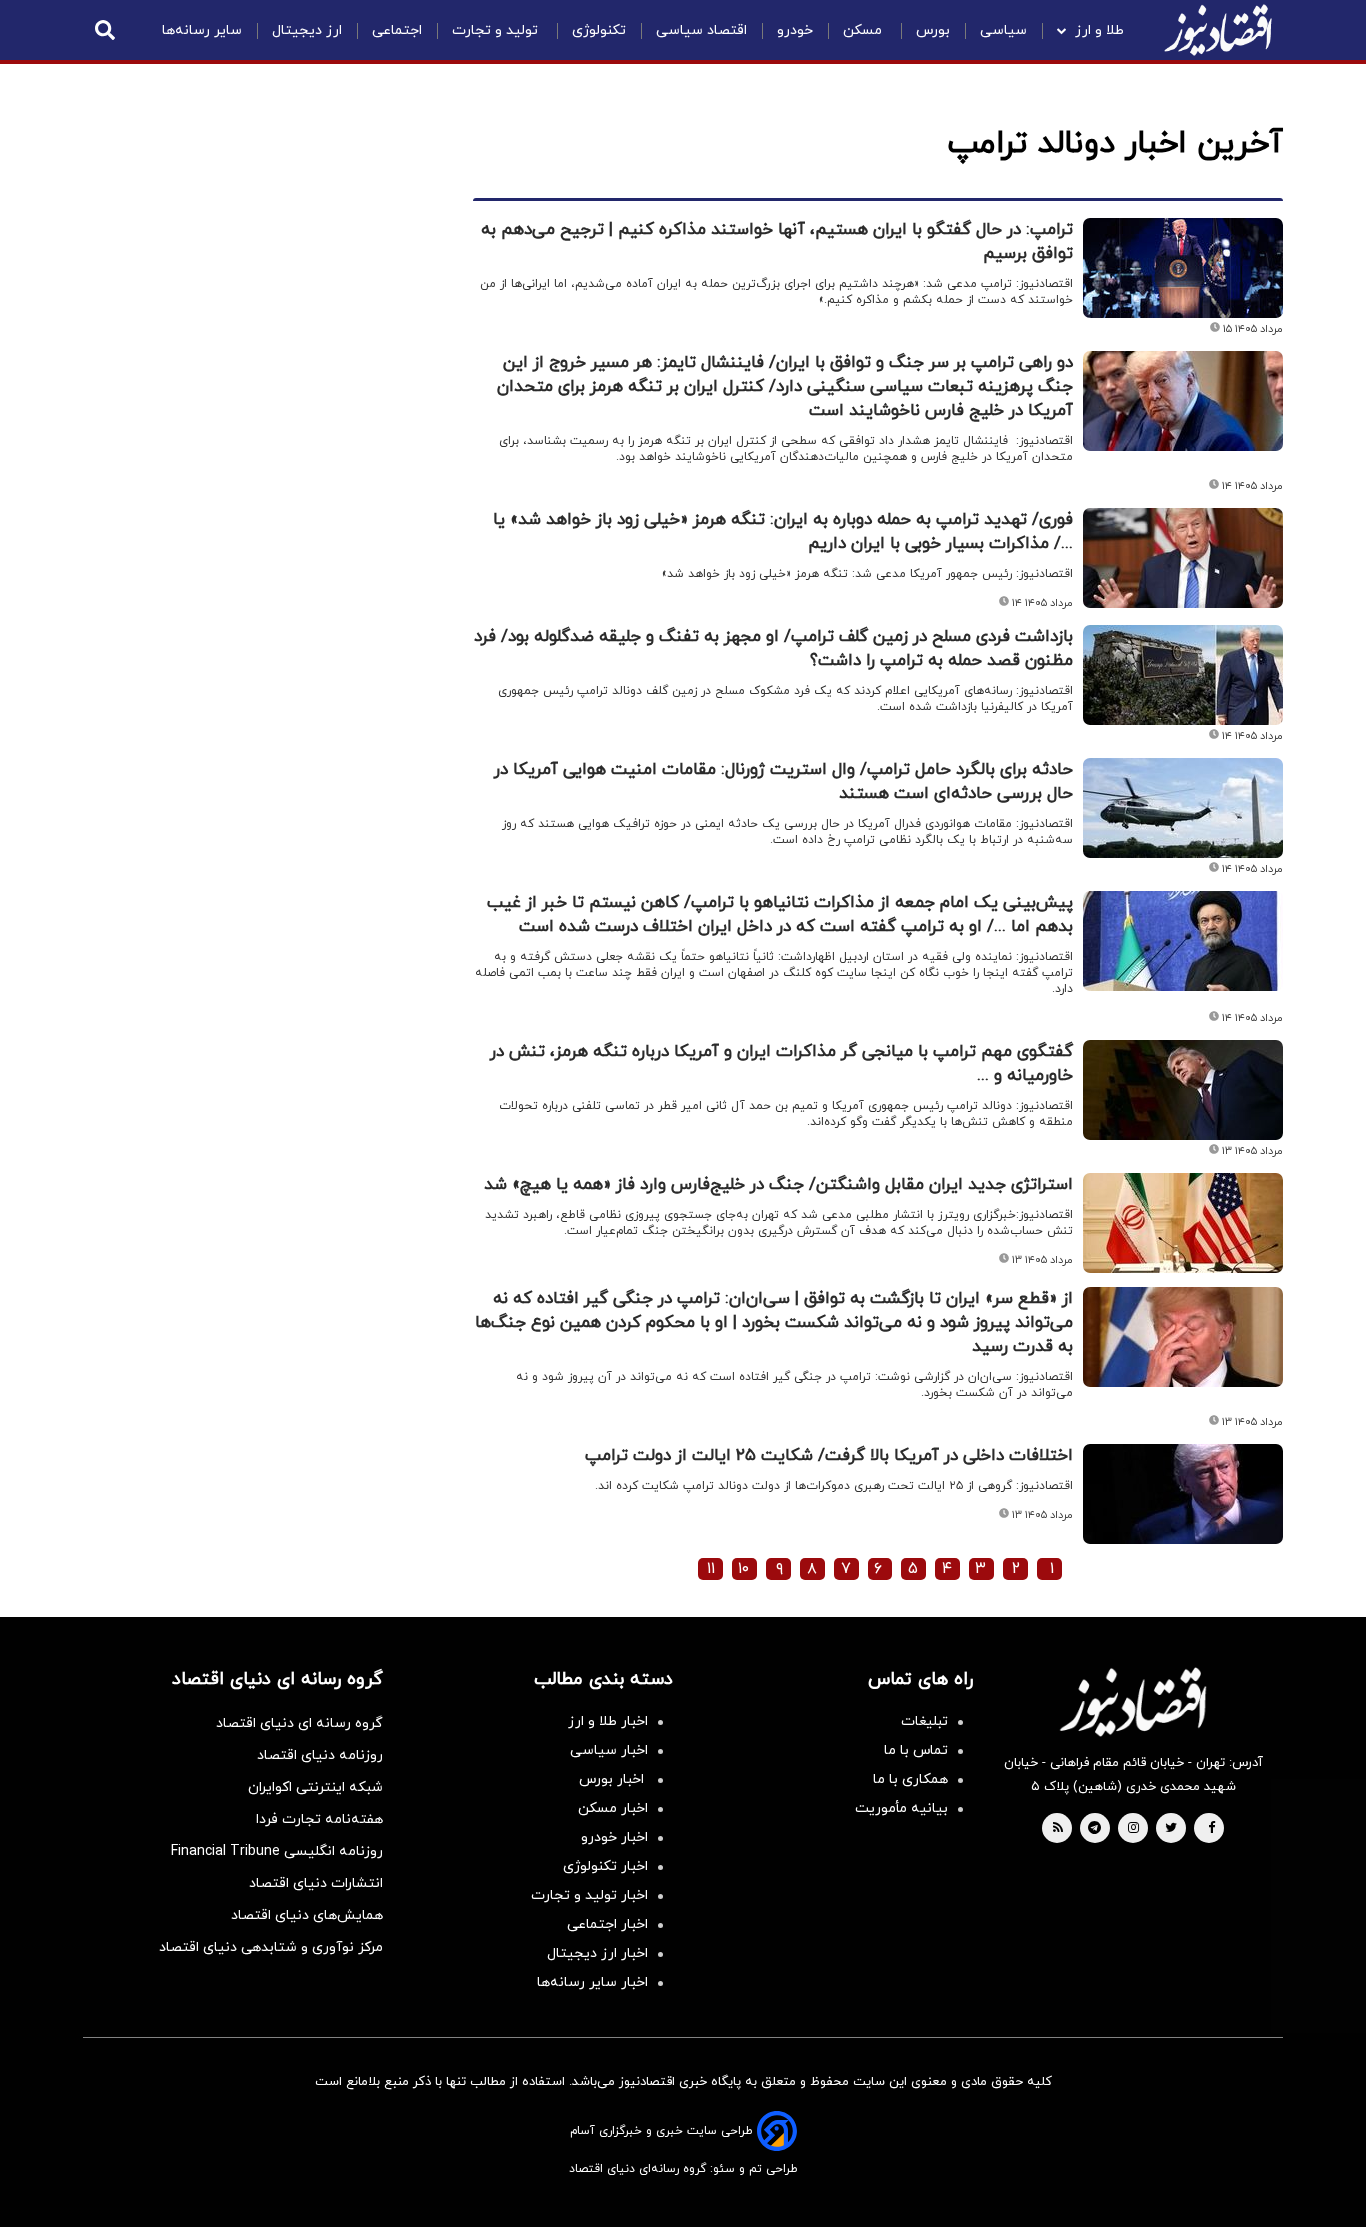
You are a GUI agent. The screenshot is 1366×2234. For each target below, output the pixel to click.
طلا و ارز (1099, 30)
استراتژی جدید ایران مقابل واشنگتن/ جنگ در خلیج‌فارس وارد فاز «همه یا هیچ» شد (778, 1185)
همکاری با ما (910, 1779)
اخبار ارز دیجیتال (597, 1953)
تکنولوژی (599, 30)
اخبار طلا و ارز (608, 1721)
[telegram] (1094, 1829)
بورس (933, 30)
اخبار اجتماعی (607, 1924)
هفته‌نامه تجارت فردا (319, 1819)
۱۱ (711, 1569)
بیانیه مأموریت (901, 1808)
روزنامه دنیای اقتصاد (320, 1755)
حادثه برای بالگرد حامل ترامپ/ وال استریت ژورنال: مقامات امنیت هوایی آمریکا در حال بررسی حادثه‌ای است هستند (783, 782)
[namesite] (1218, 30)
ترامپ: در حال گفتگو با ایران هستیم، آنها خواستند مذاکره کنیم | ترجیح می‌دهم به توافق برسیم (777, 242)
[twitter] (1171, 1829)
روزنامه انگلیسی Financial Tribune (277, 1851)
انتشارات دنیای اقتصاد (316, 1883)
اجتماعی (397, 30)
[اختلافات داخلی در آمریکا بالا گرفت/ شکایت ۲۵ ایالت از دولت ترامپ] (1183, 1494)
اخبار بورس (613, 1779)
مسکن (864, 30)
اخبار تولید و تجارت (589, 1895)
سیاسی (1003, 30)
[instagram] (1133, 1829)
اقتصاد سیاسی (701, 30)
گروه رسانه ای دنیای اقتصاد (299, 1723)
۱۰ (743, 1569)
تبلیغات (924, 1721)
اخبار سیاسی (609, 1750)
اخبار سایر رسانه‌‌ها (592, 1982)
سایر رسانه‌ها (202, 30)
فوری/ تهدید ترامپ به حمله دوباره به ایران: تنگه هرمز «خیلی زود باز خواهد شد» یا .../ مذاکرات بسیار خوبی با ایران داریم (783, 532)
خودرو (795, 30)
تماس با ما (916, 1750)
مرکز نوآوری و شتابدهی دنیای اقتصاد (271, 1947)
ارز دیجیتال (307, 30)
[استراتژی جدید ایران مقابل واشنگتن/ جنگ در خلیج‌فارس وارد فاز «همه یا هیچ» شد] (1183, 1223)
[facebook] (1211, 1829)
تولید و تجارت (497, 30)
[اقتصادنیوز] (1133, 1702)
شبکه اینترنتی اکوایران (315, 1787)
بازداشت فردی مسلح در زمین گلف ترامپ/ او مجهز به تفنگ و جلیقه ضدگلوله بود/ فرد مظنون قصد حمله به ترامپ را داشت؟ (773, 649)
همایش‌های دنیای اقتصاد (307, 1915)
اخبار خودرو (614, 1837)
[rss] (1058, 1829)
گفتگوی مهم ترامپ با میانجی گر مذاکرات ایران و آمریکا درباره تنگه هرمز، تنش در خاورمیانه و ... (781, 1064)
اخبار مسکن (613, 1808)
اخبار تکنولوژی (605, 1866)
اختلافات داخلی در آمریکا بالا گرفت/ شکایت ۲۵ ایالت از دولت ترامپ (829, 1456)
